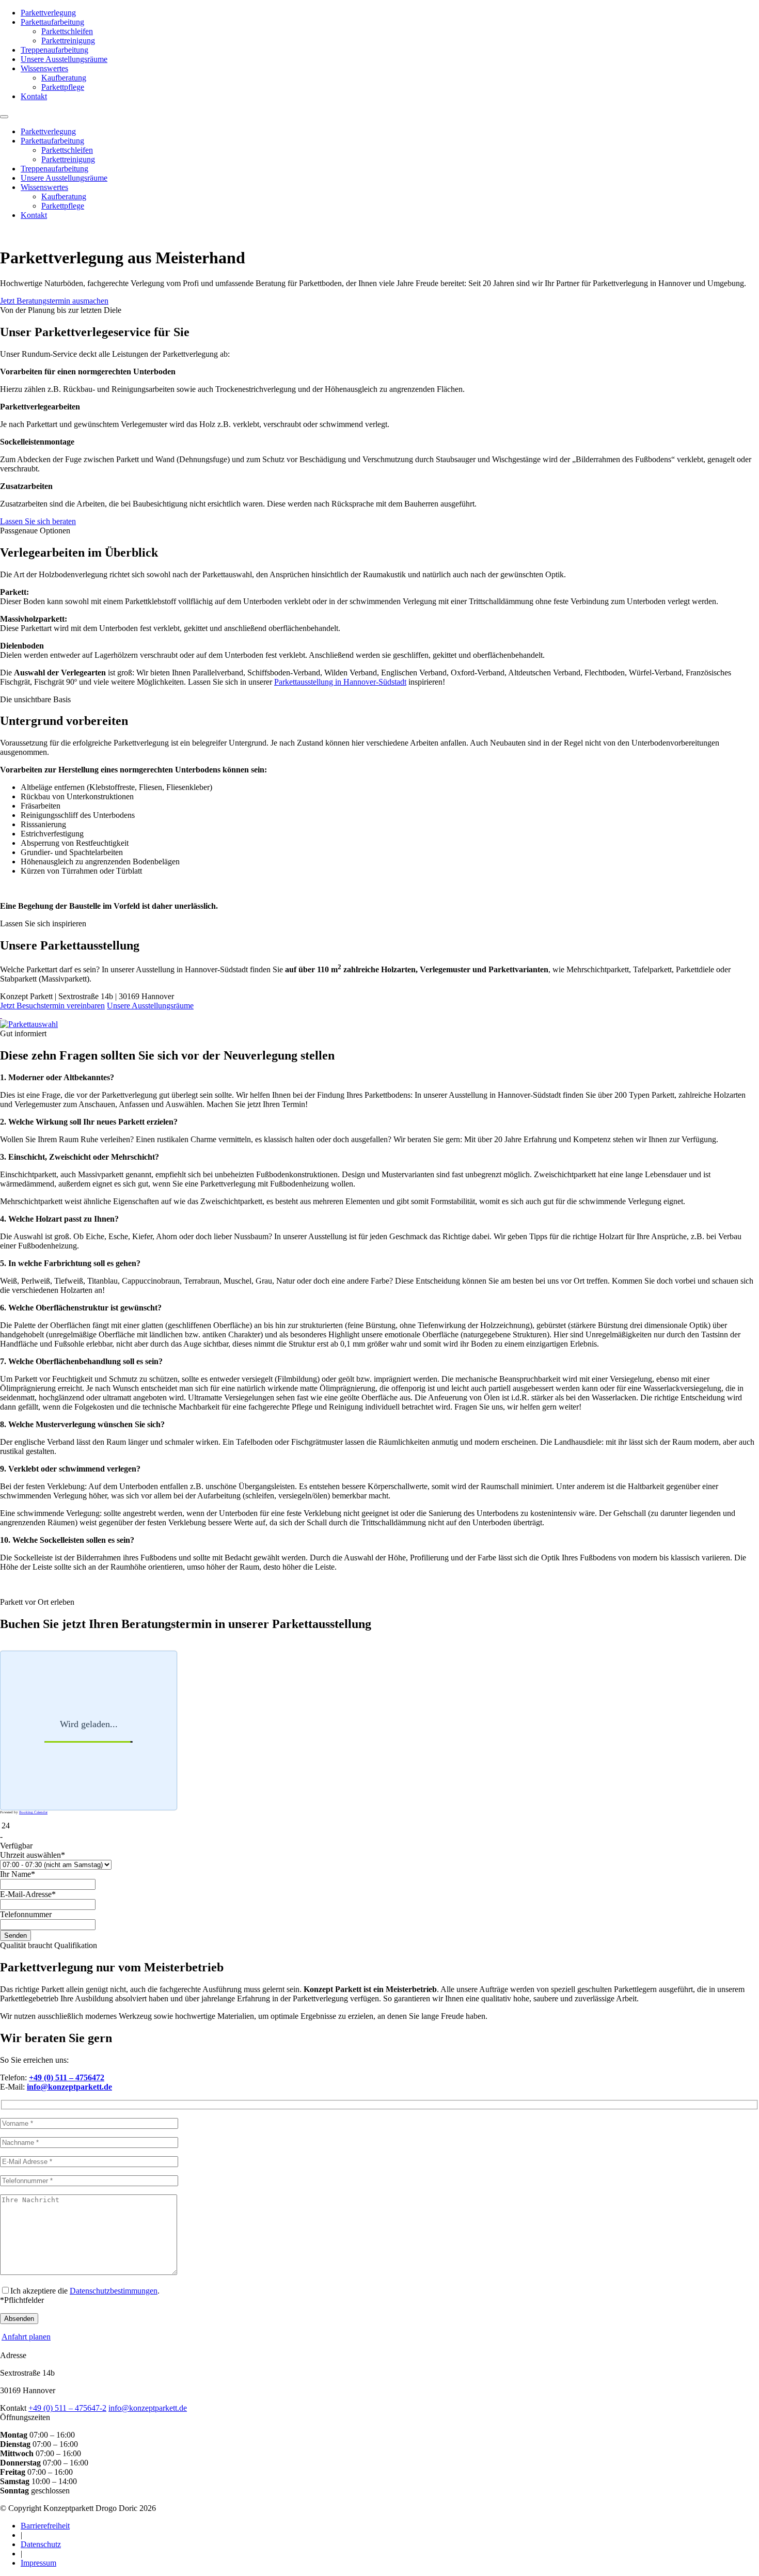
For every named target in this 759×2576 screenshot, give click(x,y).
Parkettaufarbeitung (52, 22)
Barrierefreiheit (45, 2526)
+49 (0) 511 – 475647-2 (67, 2408)
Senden (15, 1935)
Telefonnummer (26, 1914)
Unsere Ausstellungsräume (64, 59)
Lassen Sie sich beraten (38, 521)
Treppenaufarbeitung (54, 50)
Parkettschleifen (67, 31)
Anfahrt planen (26, 2337)
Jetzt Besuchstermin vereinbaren (52, 1006)
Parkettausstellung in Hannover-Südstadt (340, 682)
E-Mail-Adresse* (28, 1894)
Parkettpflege (63, 87)
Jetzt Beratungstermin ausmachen (54, 301)
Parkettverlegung (48, 13)
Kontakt (34, 96)
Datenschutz (41, 2544)
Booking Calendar (33, 1812)
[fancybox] (1, 1015)
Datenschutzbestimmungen (114, 2291)
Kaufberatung (64, 78)
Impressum (38, 2563)
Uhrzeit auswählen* (33, 1855)
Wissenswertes (44, 68)
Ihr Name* (18, 1874)
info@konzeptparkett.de (148, 2408)
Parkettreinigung (68, 41)
